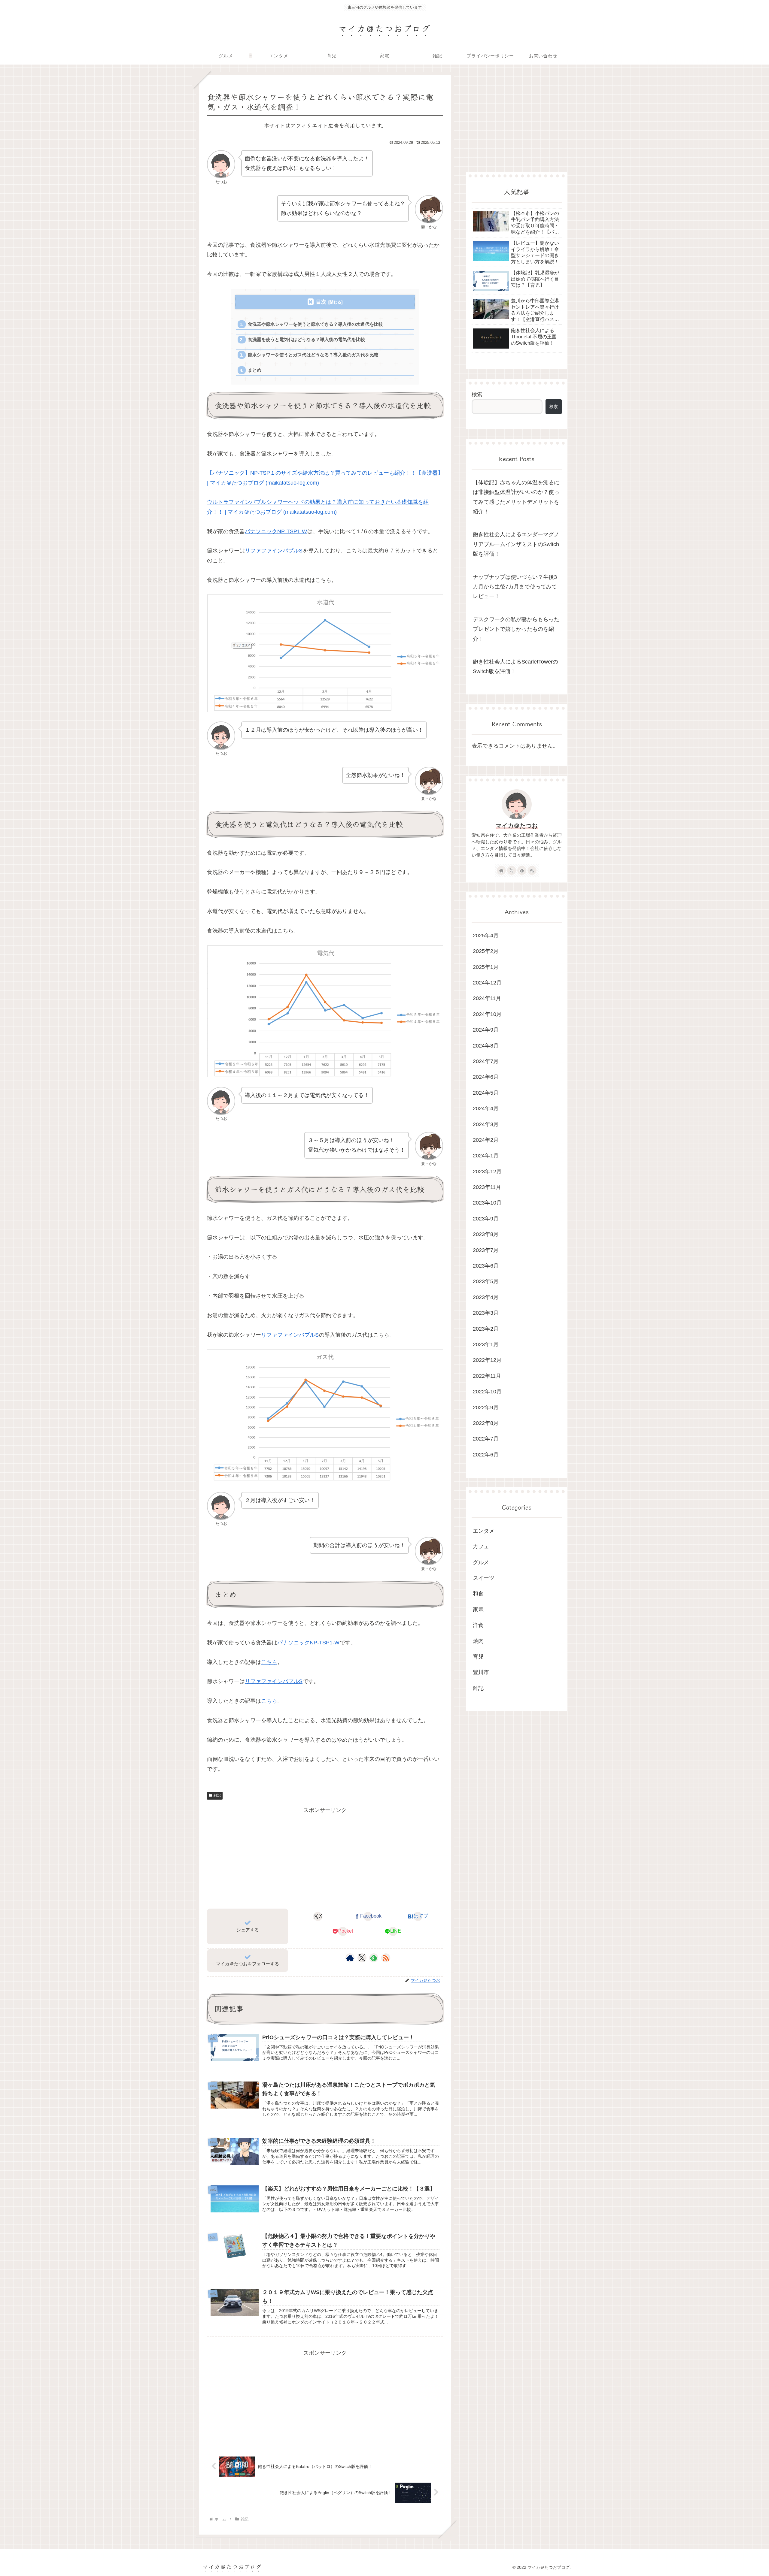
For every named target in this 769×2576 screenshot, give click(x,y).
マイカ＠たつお (517, 826)
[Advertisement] (325, 1857)
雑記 (217, 1795)
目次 (321, 302)
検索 (477, 395)
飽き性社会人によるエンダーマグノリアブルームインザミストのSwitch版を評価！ (516, 544)
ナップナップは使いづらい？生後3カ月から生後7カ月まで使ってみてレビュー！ (515, 587)
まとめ (255, 370)
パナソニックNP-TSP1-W (276, 531)
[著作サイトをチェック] (350, 1958)
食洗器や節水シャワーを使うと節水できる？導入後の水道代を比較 (315, 324)
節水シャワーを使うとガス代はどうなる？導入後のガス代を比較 (313, 355)
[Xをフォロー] (362, 1958)
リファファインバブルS (274, 551)
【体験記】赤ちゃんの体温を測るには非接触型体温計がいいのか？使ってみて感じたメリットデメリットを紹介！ (516, 497)
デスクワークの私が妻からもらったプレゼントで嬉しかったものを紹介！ (516, 629)
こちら (269, 1662)
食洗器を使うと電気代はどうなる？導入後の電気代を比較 (306, 339)
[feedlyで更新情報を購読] (374, 1958)
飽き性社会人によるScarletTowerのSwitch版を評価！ (515, 667)
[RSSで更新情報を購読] (386, 1958)
